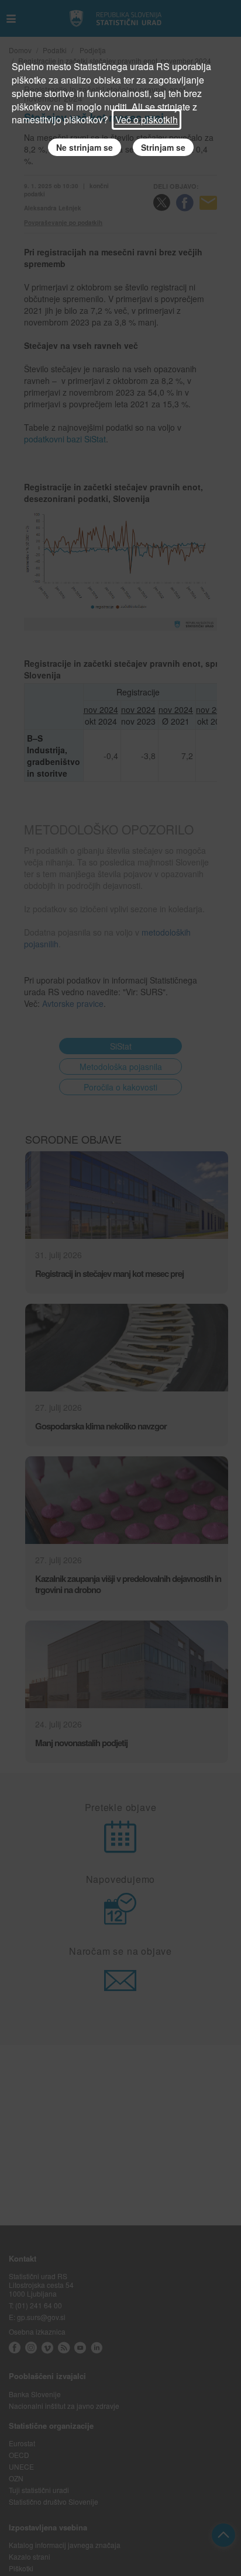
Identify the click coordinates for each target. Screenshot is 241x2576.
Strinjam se (163, 147)
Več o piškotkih (147, 120)
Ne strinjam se (85, 147)
